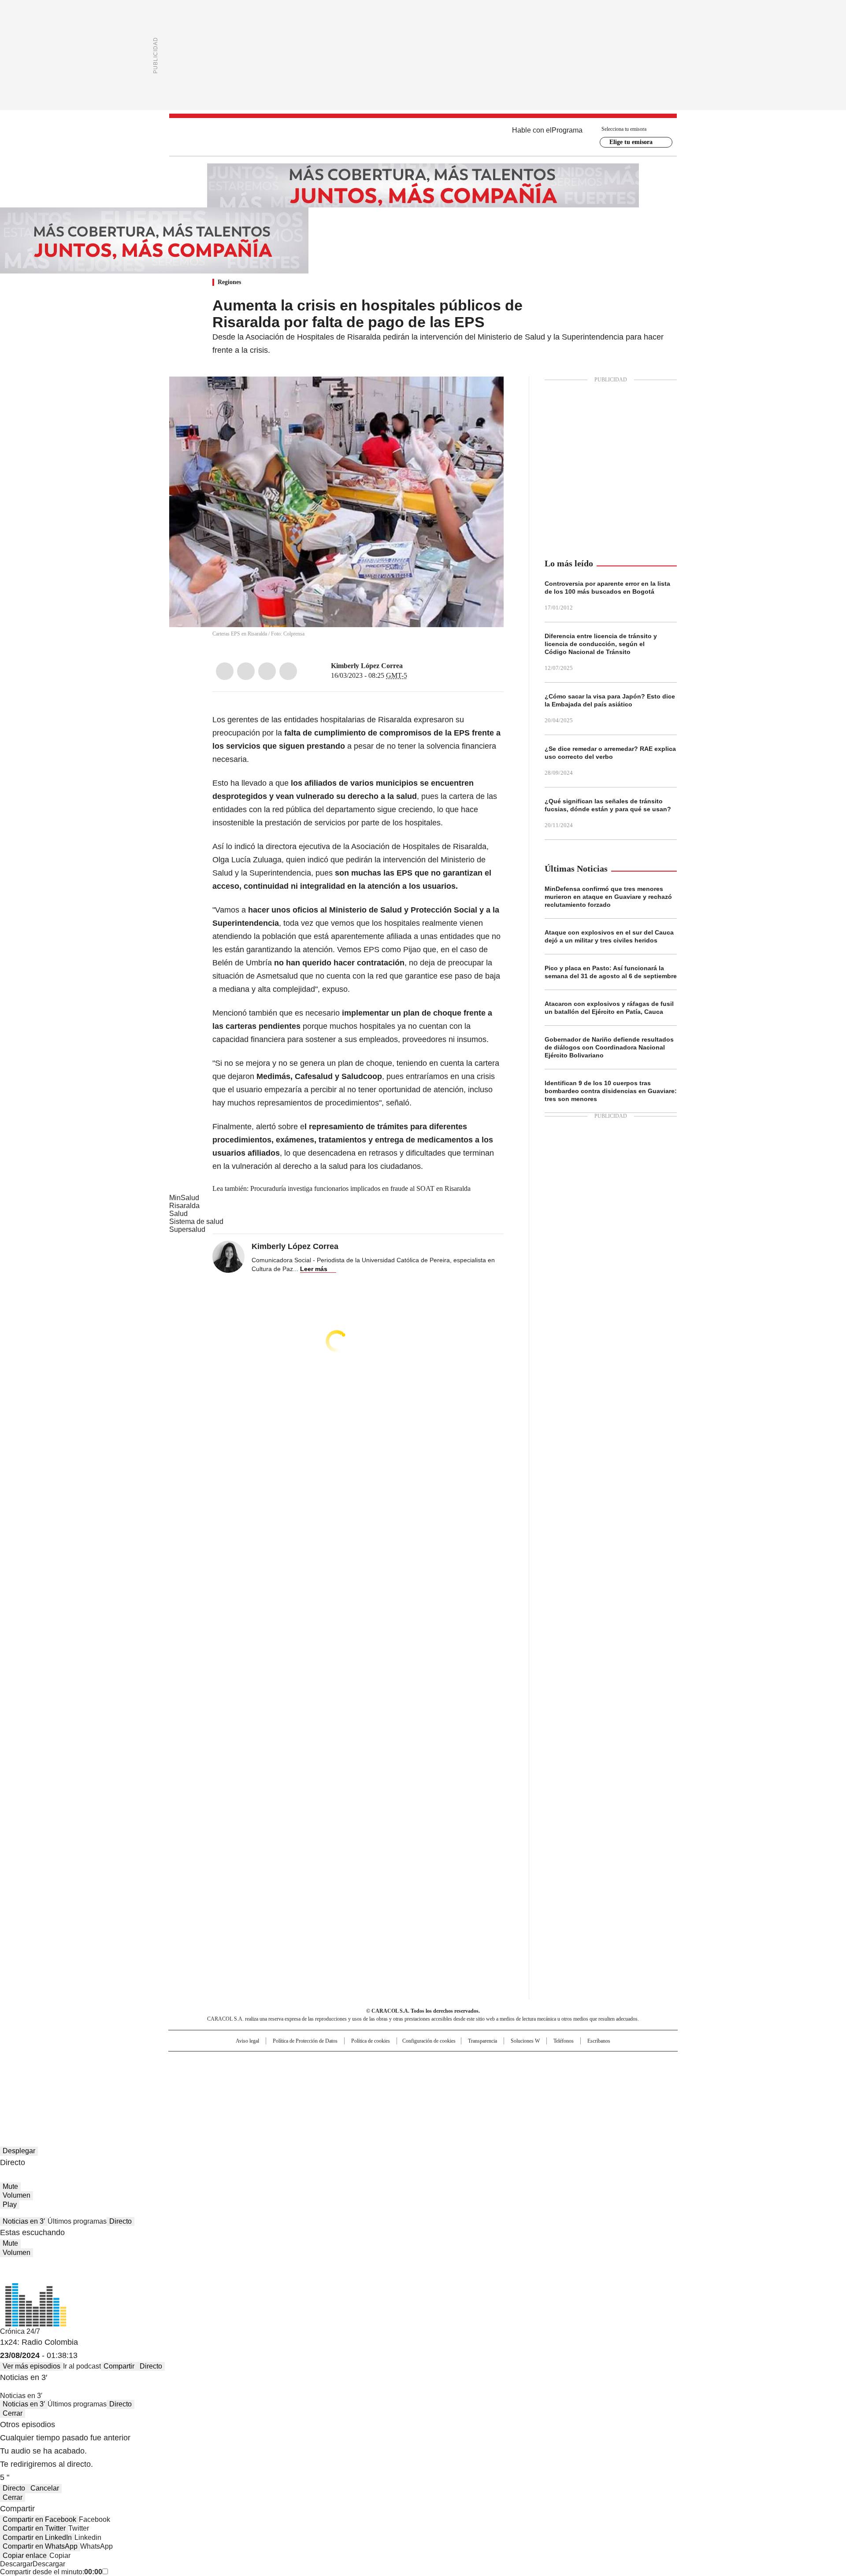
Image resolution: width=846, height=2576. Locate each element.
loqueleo (516, 2088)
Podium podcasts (401, 2088)
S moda (477, 2088)
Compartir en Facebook (39, 2519)
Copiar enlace (25, 2556)
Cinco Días (440, 2076)
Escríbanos (599, 2041)
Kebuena (579, 2076)
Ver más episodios (32, 2366)
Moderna (360, 2088)
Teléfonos (564, 2041)
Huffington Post (332, 2076)
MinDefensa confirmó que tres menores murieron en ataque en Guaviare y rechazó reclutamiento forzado (608, 897)
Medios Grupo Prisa (244, 2092)
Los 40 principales (358, 2062)
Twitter (246, 671)
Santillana (399, 2062)
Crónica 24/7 (20, 2331)
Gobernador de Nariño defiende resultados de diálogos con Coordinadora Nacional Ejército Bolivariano (609, 1047)
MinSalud (184, 1198)
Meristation (560, 2088)
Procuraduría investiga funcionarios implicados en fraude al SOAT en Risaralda (360, 1188)
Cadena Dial (473, 2076)
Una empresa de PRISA (244, 2071)
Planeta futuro (542, 2076)
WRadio (423, 137)
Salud (178, 1214)
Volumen (17, 2195)
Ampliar (486, 394)
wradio (406, 2076)
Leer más (314, 1269)
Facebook (225, 671)
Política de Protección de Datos (305, 2041)
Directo (121, 2221)
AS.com (521, 2062)
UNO (379, 2076)
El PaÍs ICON (439, 2088)
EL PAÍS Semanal (505, 2076)
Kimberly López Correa (367, 666)
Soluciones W (525, 2041)
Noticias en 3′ (24, 2221)
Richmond (316, 2088)
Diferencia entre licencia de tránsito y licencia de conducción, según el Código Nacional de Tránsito (601, 644)
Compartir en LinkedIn (37, 2537)
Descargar (16, 2564)
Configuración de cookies (429, 2041)
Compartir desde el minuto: (51, 2572)
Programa (567, 130)
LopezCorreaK (409, 666)
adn (550, 2062)
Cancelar (45, 2488)
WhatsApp (288, 671)
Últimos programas (77, 2221)
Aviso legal (247, 2041)
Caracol (582, 2062)
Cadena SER (490, 2062)
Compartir (119, 2366)
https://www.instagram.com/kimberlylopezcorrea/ (419, 666)
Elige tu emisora (631, 142)
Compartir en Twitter (34, 2528)
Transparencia (482, 2041)
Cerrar (13, 2413)
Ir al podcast (82, 2366)
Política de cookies (371, 2041)
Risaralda (184, 1206)
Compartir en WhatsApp (40, 2546)
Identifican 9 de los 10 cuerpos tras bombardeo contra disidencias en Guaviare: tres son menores (611, 1091)
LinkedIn (267, 671)
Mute (10, 2186)
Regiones (229, 282)
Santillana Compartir (448, 2062)
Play (10, 2205)
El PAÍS (319, 2062)
